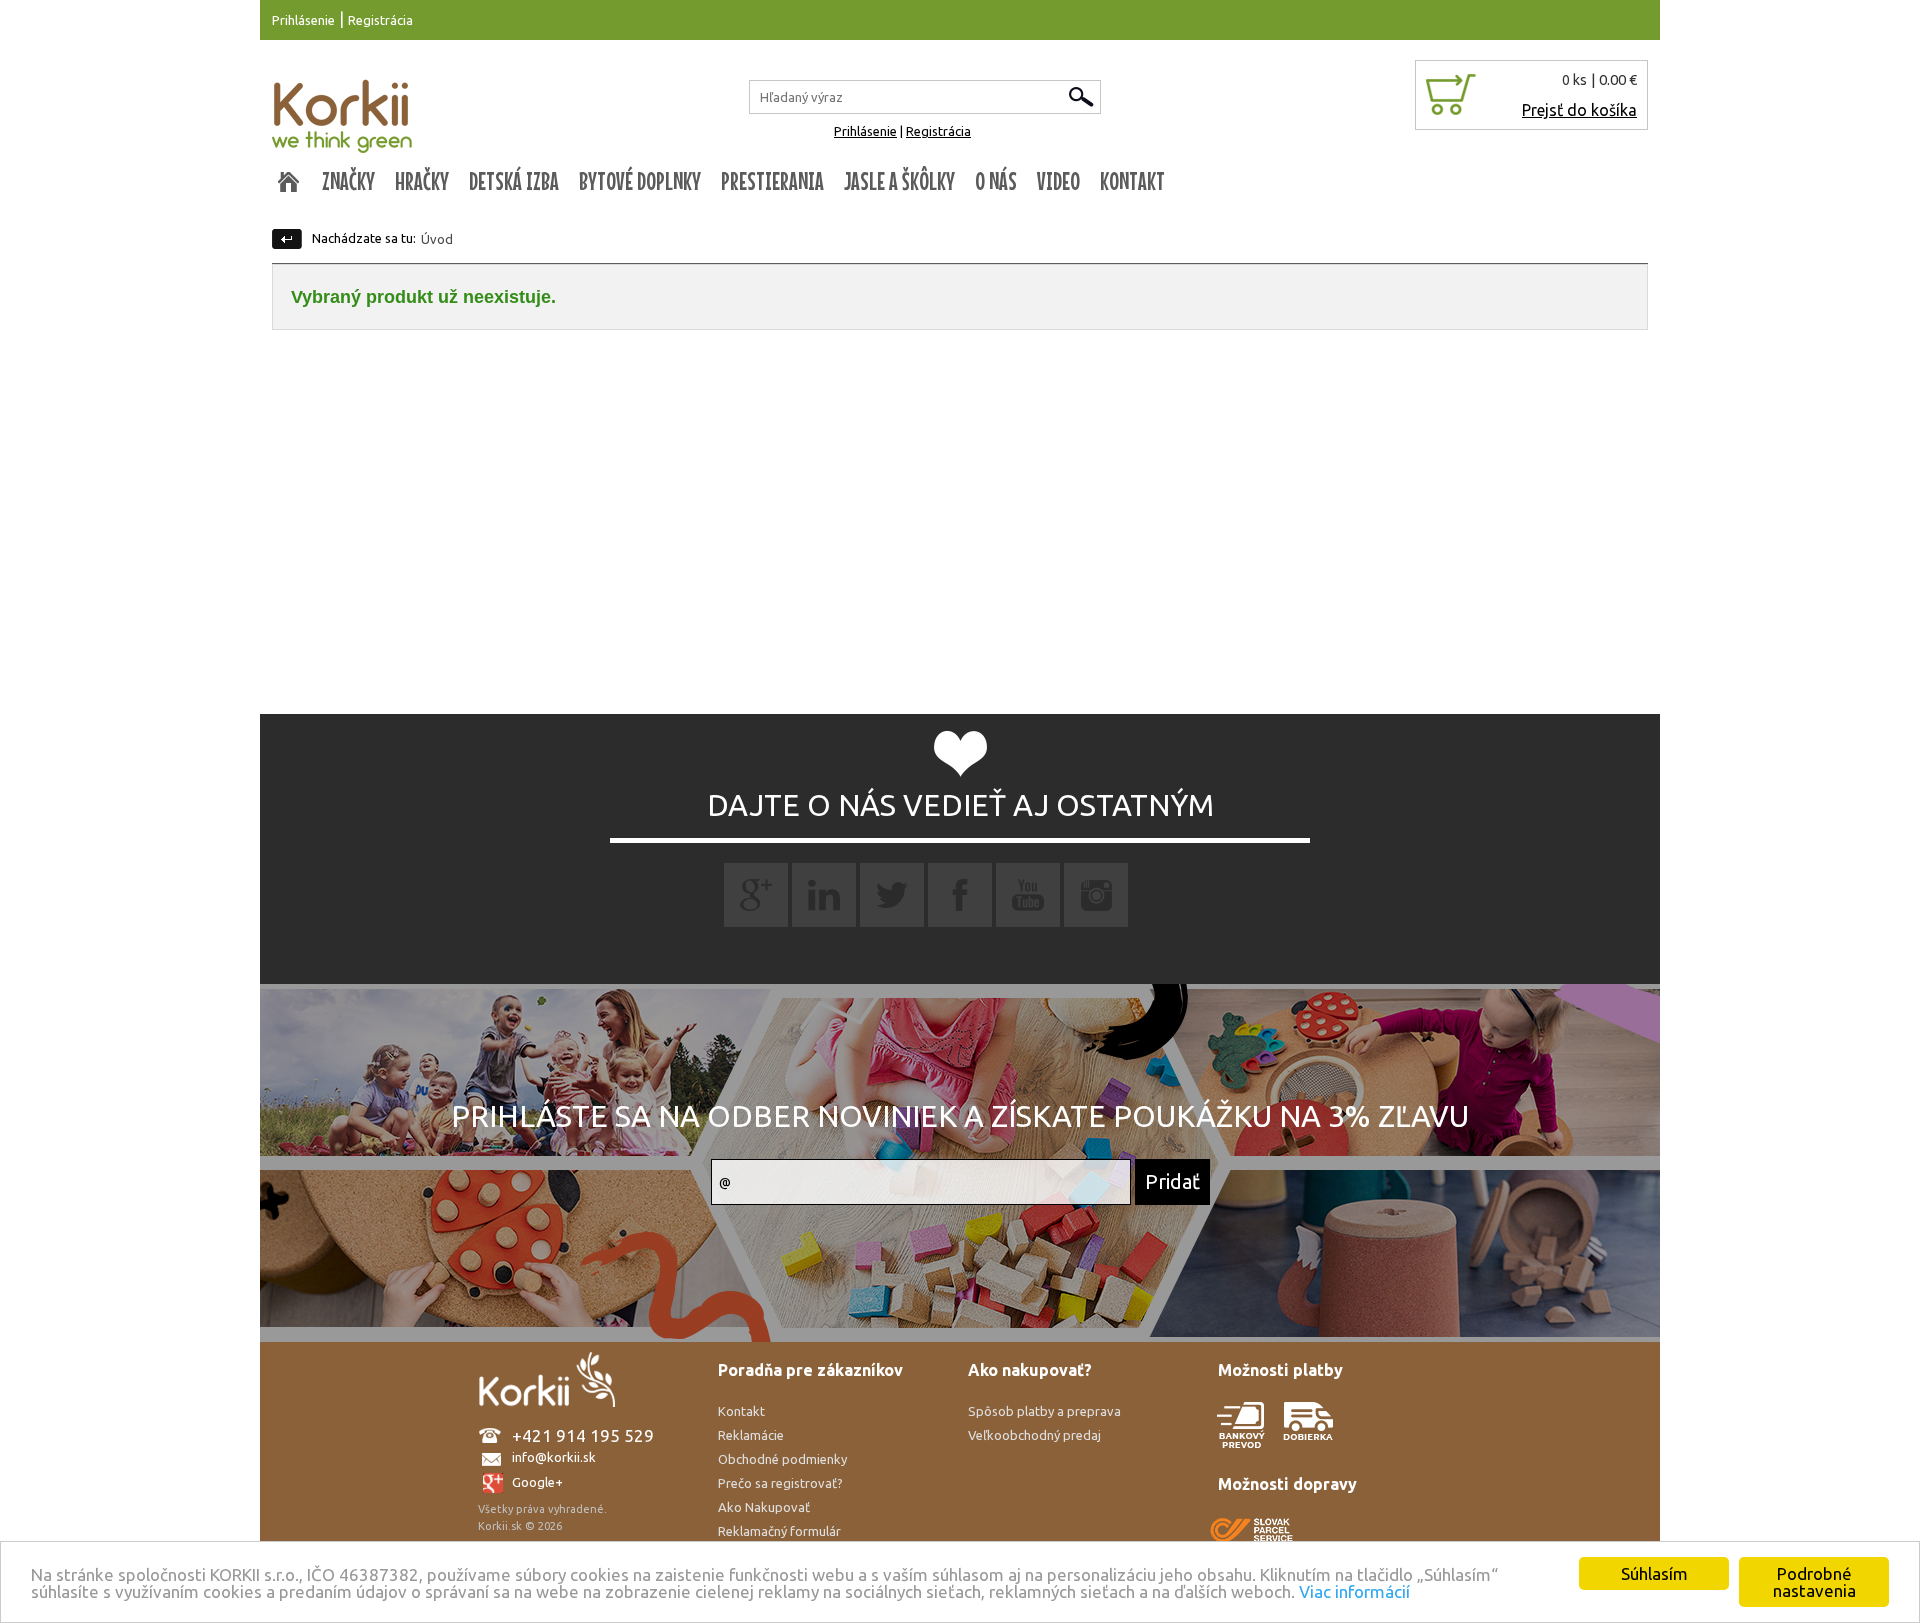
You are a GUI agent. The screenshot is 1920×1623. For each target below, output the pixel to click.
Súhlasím (1654, 1573)
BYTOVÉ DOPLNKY (640, 181)
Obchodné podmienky (782, 1459)
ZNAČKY (348, 181)
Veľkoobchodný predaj (1034, 1435)
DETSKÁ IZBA (514, 181)
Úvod (437, 239)
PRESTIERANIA (772, 181)
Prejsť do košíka (1579, 110)
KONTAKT (1132, 181)
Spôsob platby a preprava (1044, 1411)
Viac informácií (1354, 1591)
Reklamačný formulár (779, 1531)
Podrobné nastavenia (1814, 1582)
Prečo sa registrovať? (780, 1483)
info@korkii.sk (554, 1457)
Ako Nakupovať (764, 1507)
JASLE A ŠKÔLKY (899, 181)
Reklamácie (751, 1435)
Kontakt (741, 1411)
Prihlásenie (303, 20)
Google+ (537, 1482)
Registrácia (380, 20)
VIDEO (1058, 181)
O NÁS (996, 181)
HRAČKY (422, 181)
